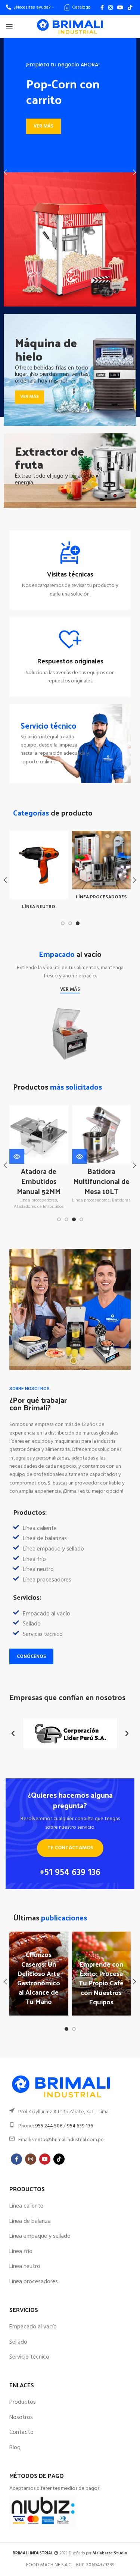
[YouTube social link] (120, 7)
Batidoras (121, 1201)
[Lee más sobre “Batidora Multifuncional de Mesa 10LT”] (80, 1156)
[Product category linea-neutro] (39, 872)
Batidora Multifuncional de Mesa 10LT (101, 1181)
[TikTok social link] (130, 7)
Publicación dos (102, 2001)
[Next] (129, 172)
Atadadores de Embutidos (39, 1207)
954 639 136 (80, 2126)
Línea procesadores (38, 1201)
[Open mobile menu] (9, 26)
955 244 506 (49, 2126)
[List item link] (70, 1614)
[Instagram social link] (111, 7)
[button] (13, 1734)
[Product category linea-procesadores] (102, 867)
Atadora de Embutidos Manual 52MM (39, 1181)
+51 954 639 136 (70, 1873)
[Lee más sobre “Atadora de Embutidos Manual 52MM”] (17, 1156)
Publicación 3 (40, 2001)
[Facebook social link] (102, 7)
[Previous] (11, 172)
